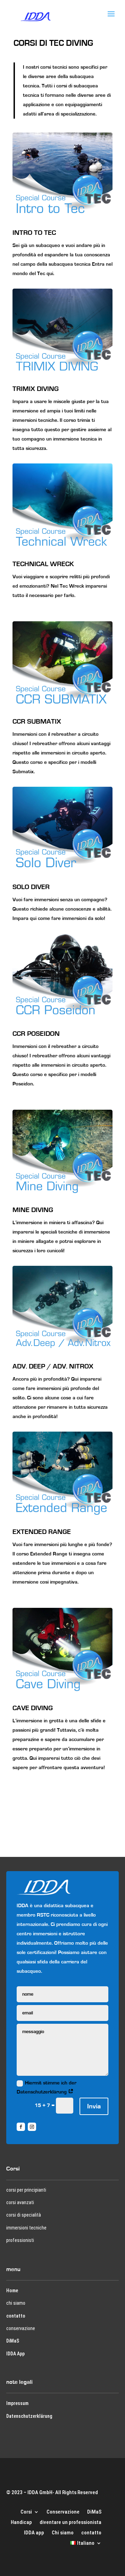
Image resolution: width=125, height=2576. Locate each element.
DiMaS (13, 2341)
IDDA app (34, 2532)
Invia (94, 2106)
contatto (16, 2316)
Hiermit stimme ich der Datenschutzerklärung (47, 2087)
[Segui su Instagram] (32, 2127)
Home (12, 2291)
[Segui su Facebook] (21, 2127)
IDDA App (15, 2354)
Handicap (21, 2522)
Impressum (17, 2403)
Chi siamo (63, 2532)
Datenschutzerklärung (29, 2416)
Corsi (26, 2511)
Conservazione (63, 2511)
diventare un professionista (70, 2522)
